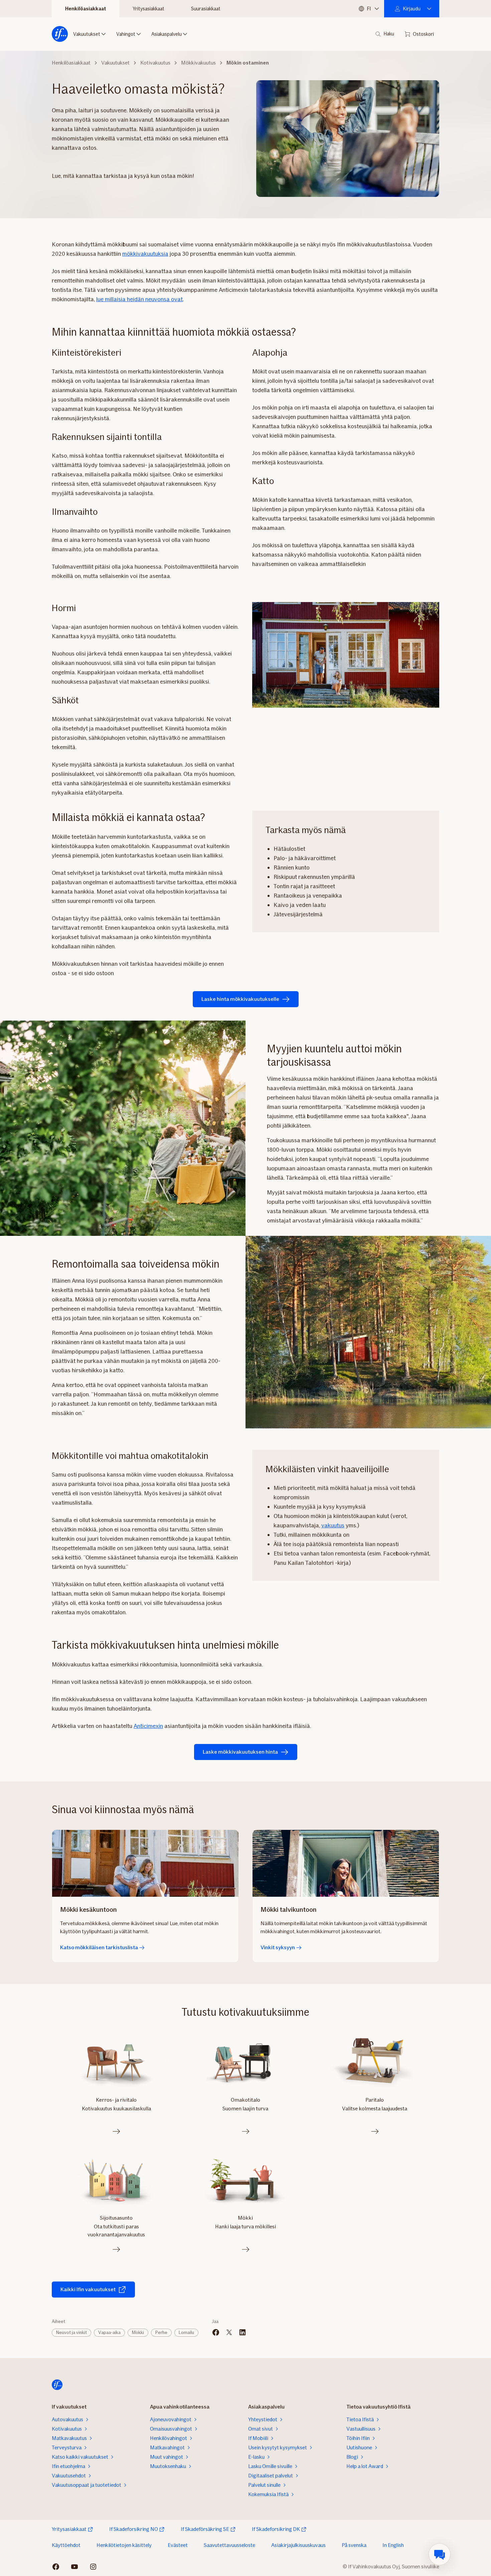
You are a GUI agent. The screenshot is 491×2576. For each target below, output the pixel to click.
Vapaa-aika (109, 2332)
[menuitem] (440, 2554)
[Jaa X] (229, 2332)
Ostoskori (423, 34)
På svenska (354, 2545)
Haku (389, 34)
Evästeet (178, 2545)
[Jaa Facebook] (216, 2332)
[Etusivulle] (60, 34)
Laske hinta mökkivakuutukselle (240, 999)
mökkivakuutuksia (145, 254)
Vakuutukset (87, 34)
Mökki (138, 2332)
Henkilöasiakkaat (86, 9)
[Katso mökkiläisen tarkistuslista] (145, 1863)
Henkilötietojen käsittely (124, 2545)
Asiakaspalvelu (167, 34)
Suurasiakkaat (206, 9)
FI (369, 9)
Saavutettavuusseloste (229, 2545)
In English (393, 2545)
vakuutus (333, 1525)
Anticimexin (148, 1726)
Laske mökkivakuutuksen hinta (240, 1752)
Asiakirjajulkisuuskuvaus (298, 2545)
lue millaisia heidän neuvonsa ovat (139, 299)
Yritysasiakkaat (148, 9)
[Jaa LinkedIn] (242, 2332)
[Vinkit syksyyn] (346, 1863)
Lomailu (186, 2332)
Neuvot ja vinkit (71, 2332)
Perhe (161, 2332)
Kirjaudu (412, 9)
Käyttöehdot (66, 2545)
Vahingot (126, 34)
